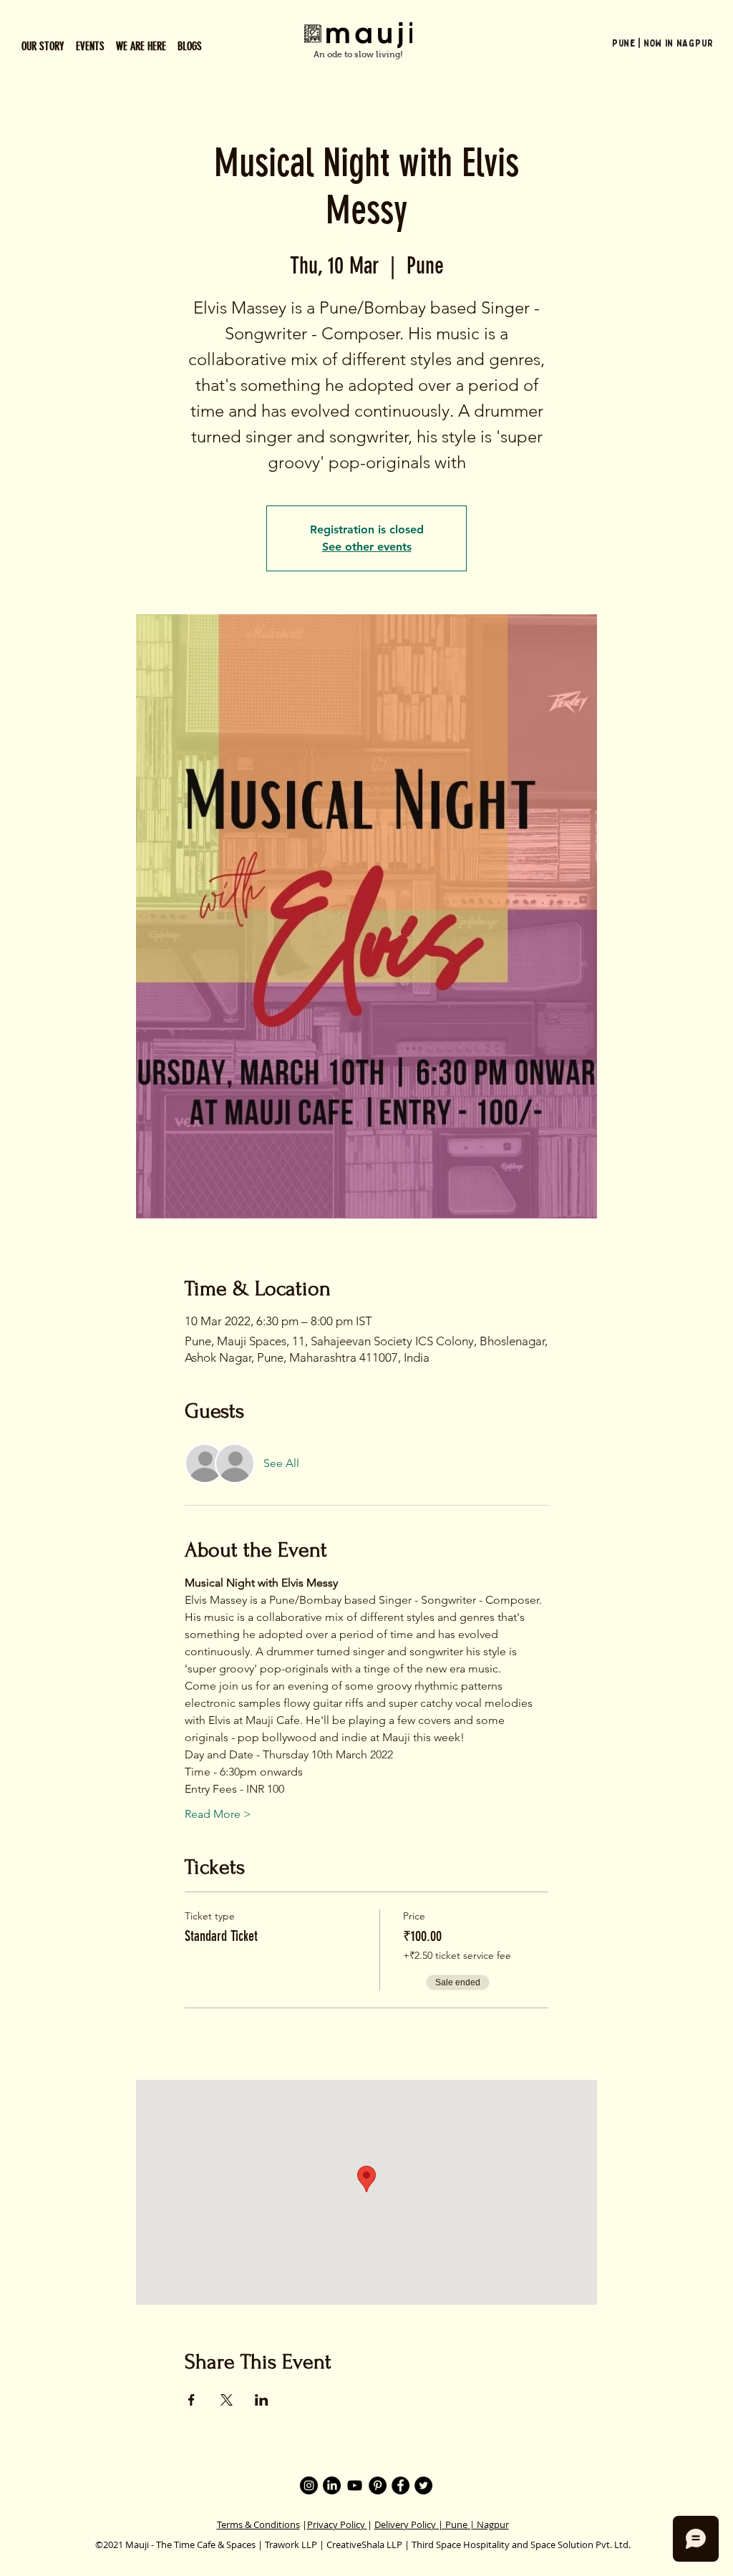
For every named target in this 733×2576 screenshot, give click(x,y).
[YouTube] (355, 2485)
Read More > (218, 1814)
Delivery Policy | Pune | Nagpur (442, 2524)
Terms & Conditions (258, 2524)
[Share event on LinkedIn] (262, 2400)
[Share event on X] (227, 2400)
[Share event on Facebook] (191, 2400)
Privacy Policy (337, 2524)
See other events (367, 547)
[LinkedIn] (332, 2485)
